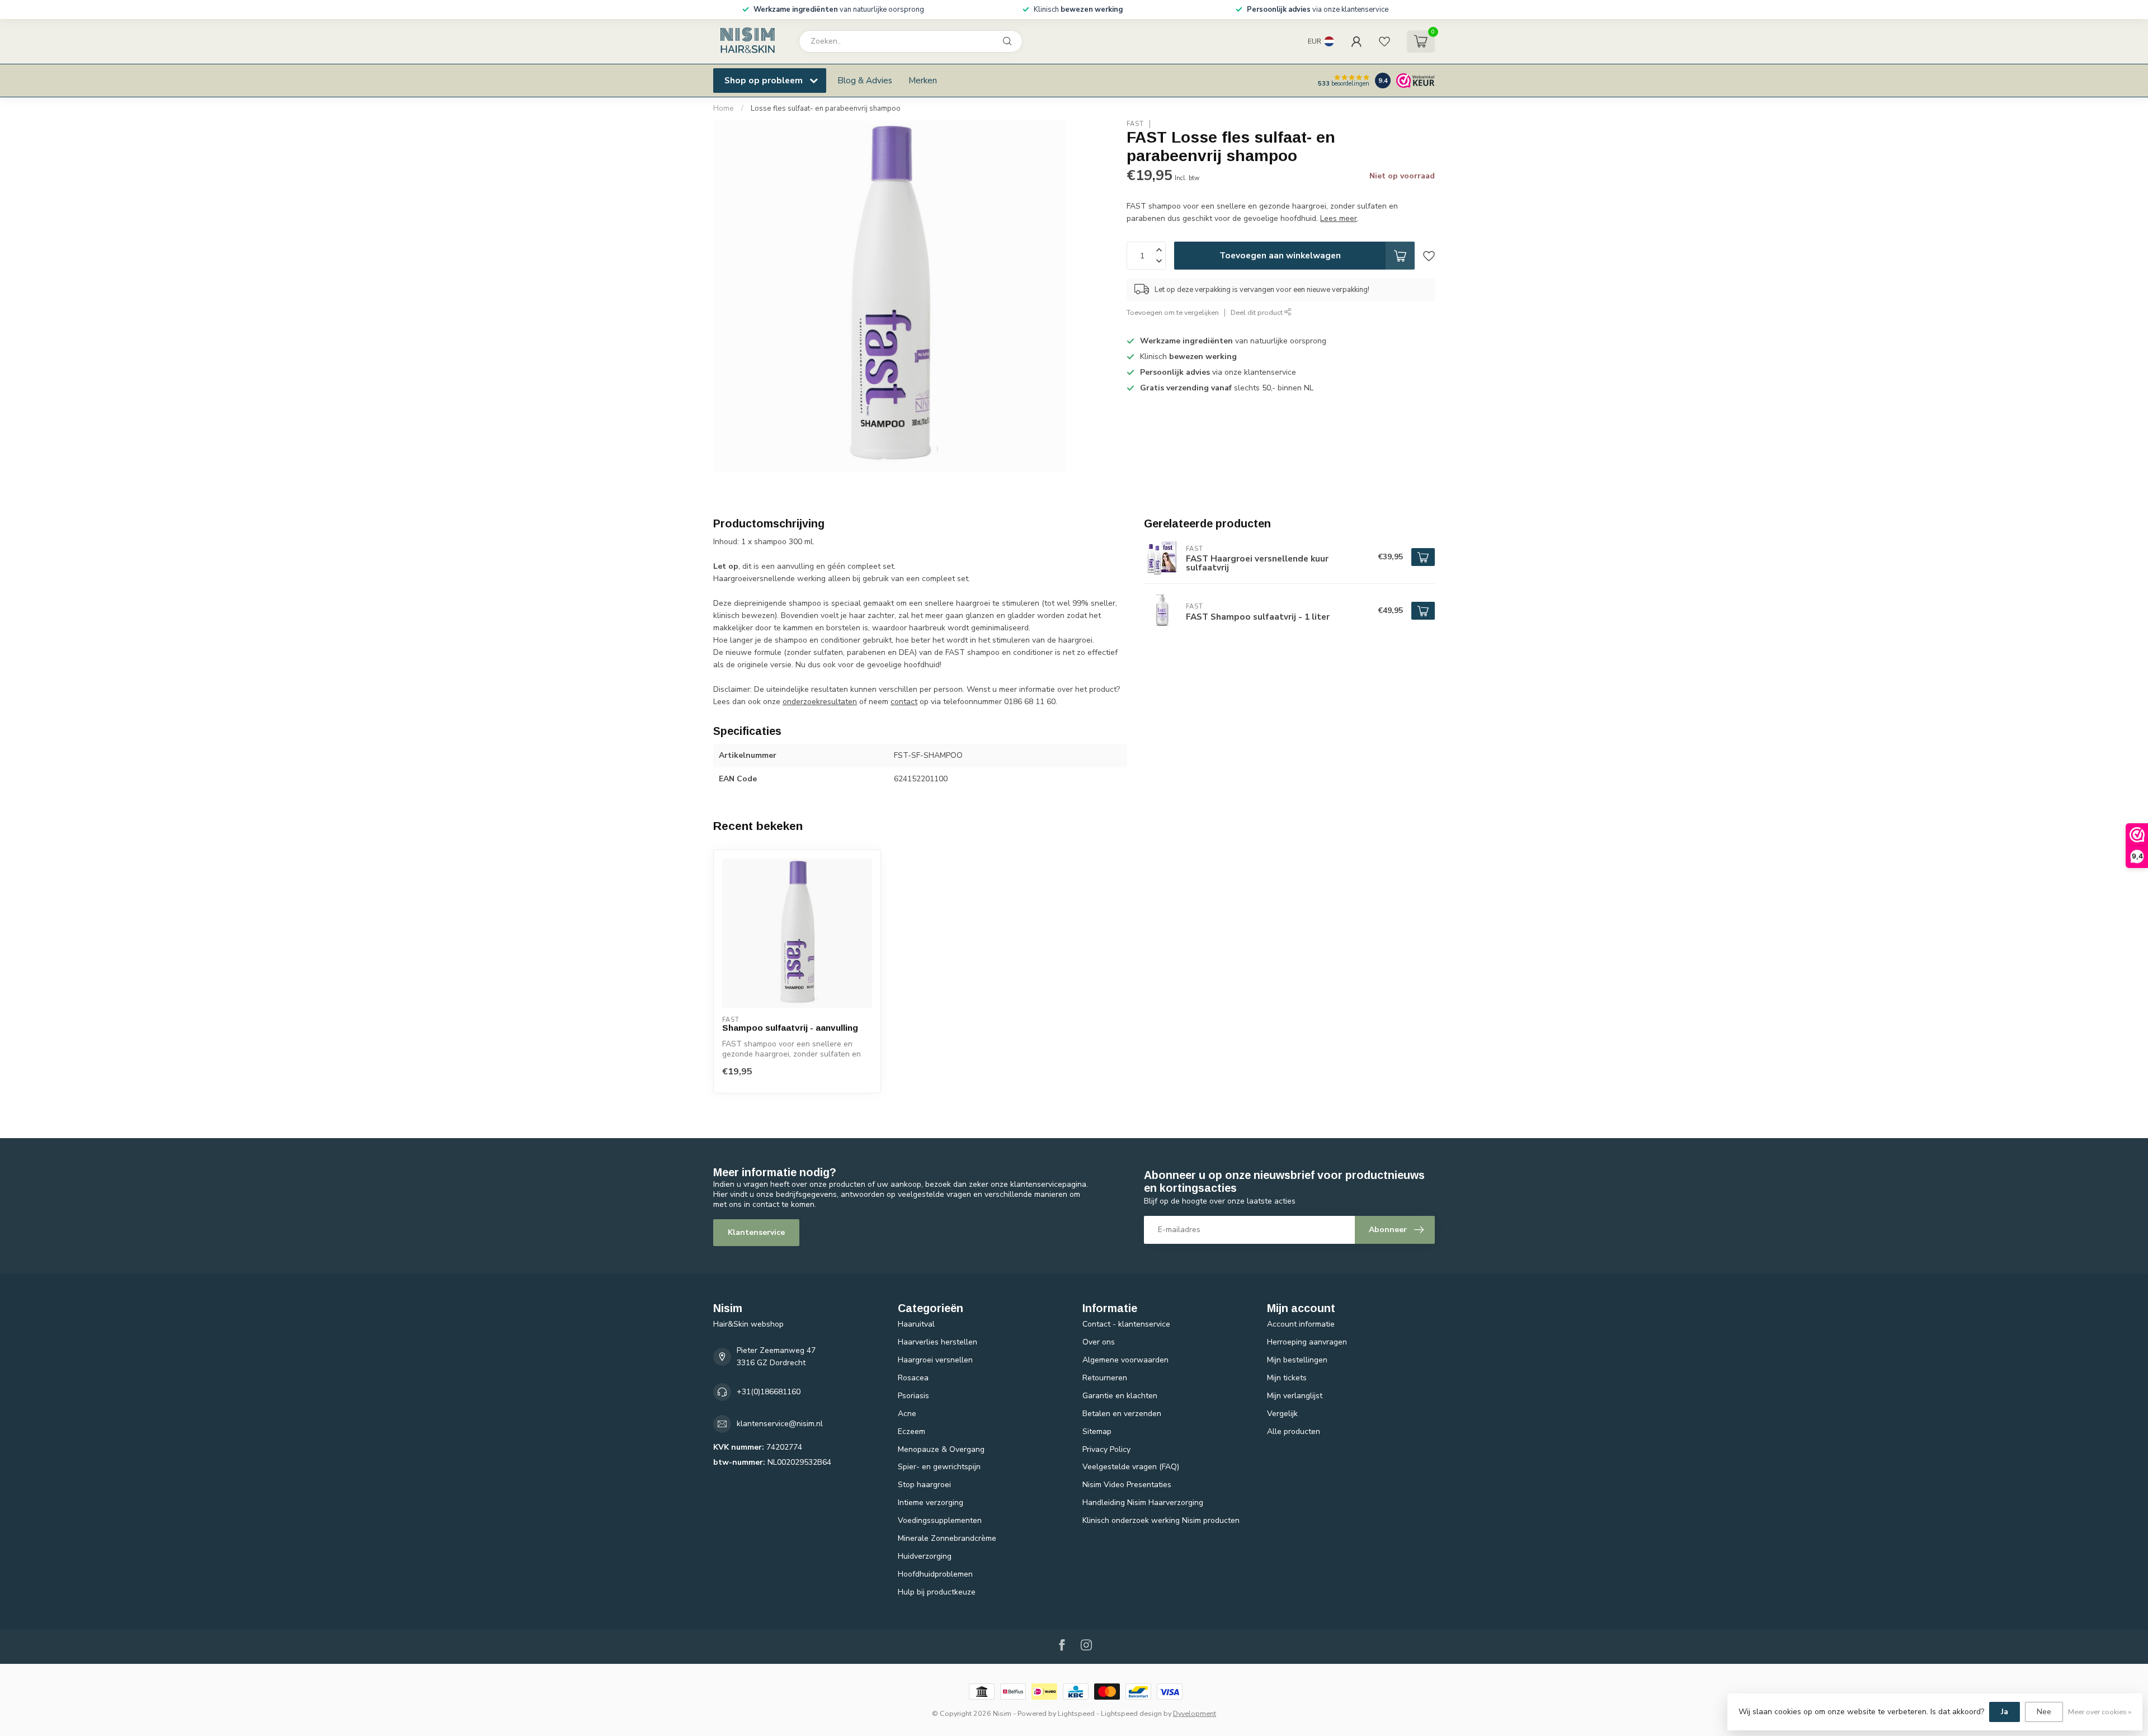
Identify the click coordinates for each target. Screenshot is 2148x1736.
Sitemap (1097, 1431)
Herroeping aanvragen (1307, 1342)
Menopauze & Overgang (941, 1449)
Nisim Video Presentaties (1127, 1485)
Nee (2044, 1712)
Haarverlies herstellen (938, 1342)
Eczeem (912, 1431)
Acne (907, 1414)
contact (904, 702)
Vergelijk (1282, 1414)
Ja (2005, 1712)
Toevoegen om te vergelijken (1173, 313)
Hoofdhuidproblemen (935, 1574)
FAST (1135, 124)
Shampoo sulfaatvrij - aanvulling (790, 1028)
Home (724, 108)
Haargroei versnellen (935, 1360)
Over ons (1099, 1342)
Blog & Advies (865, 80)
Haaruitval (916, 1324)
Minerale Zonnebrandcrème (947, 1538)
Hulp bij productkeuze (937, 1592)
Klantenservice (756, 1232)
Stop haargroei (924, 1485)
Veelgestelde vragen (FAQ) (1131, 1467)
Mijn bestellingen (1297, 1360)
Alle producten (1294, 1431)
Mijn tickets (1287, 1378)
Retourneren (1105, 1378)
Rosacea (913, 1378)
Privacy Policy (1106, 1449)
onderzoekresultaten (820, 702)
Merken (923, 80)
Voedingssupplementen (940, 1520)
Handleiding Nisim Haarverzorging (1143, 1503)
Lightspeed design (1131, 1713)
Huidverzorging (925, 1556)
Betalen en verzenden (1122, 1414)
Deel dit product (1257, 313)
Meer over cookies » (2100, 1712)
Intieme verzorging (931, 1503)
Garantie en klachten (1120, 1396)
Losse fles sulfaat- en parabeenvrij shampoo (826, 108)
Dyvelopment (1195, 1713)
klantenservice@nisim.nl (780, 1424)
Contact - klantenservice (1126, 1324)
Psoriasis (913, 1396)
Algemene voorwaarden (1125, 1360)
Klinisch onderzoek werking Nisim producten (1161, 1520)
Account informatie (1301, 1324)
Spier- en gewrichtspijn (939, 1467)
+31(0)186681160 (769, 1392)
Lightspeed (1076, 1713)
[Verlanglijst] (1384, 41)
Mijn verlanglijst (1295, 1396)
